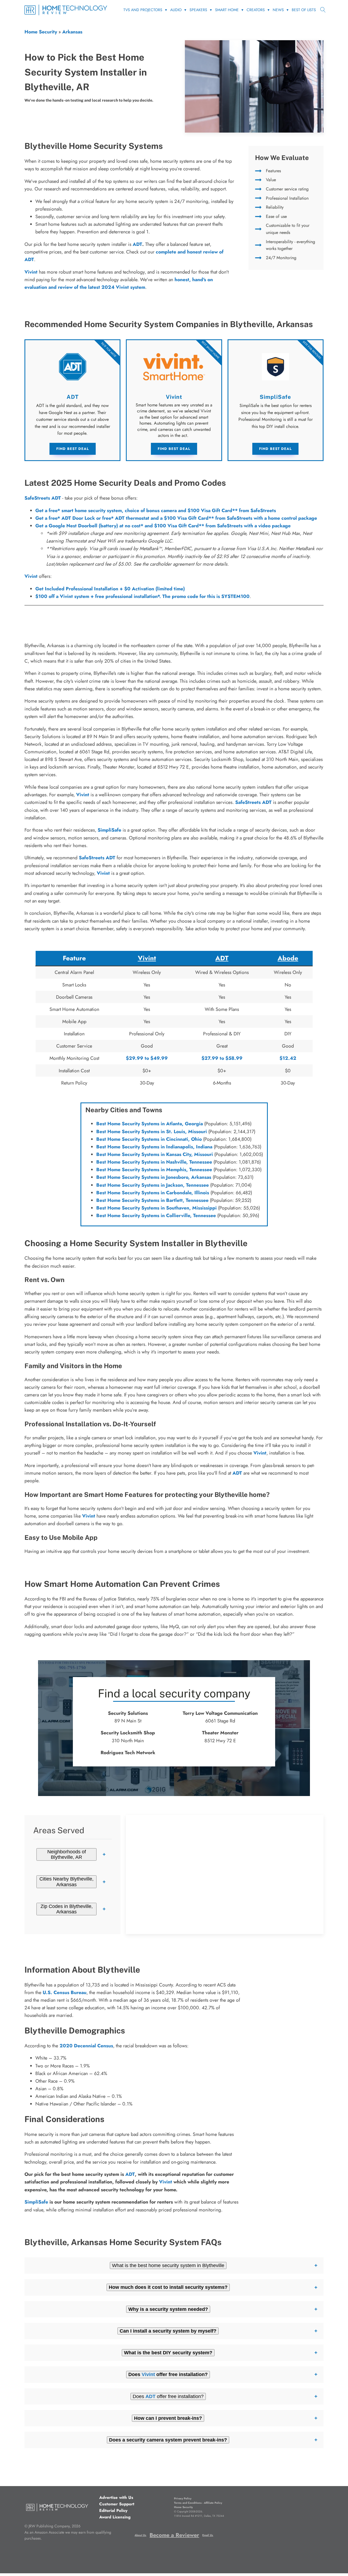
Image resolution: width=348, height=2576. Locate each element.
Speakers (198, 10)
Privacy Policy (183, 2498)
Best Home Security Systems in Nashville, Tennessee (154, 1162)
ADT (137, 244)
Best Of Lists (304, 10)
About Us (140, 2535)
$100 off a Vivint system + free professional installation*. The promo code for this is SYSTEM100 (142, 596)
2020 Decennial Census (86, 2046)
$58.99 (234, 1058)
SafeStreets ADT (43, 498)
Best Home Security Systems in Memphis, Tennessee (154, 1170)
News (278, 10)
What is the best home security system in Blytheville (168, 2265)
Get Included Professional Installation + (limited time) (110, 589)
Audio (176, 10)
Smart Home (227, 10)
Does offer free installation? (168, 2396)
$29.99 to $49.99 (147, 1058)
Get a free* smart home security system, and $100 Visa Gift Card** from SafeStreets (156, 510)
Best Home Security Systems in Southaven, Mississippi (156, 1208)
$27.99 (210, 1058)
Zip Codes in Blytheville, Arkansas (67, 1909)
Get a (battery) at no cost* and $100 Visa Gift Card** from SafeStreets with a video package (163, 526)
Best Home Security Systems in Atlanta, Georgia (150, 1124)
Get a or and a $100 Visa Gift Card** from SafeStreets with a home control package (176, 518)
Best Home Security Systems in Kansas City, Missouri (155, 1154)
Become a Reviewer (174, 2535)
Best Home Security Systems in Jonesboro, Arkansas (154, 1177)
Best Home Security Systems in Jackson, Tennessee (153, 1185)
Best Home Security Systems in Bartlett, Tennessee (152, 1200)
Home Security (41, 32)
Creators (256, 10)
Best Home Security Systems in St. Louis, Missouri (152, 1132)
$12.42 (288, 1058)
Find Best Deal (73, 449)
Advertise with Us (116, 2497)
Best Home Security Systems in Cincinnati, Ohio (149, 1139)
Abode (288, 958)
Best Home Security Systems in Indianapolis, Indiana (154, 1147)
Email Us (208, 2535)
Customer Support (117, 2504)
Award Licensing (115, 2517)
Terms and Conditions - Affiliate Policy (198, 2503)
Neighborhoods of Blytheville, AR (67, 1854)
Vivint (31, 576)
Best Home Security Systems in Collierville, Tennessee (156, 1215)
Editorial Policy (113, 2511)
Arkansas (72, 32)
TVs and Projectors (143, 10)
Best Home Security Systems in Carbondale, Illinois (153, 1193)
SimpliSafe (109, 830)
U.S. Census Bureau (65, 1992)
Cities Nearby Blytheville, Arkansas (66, 1882)
